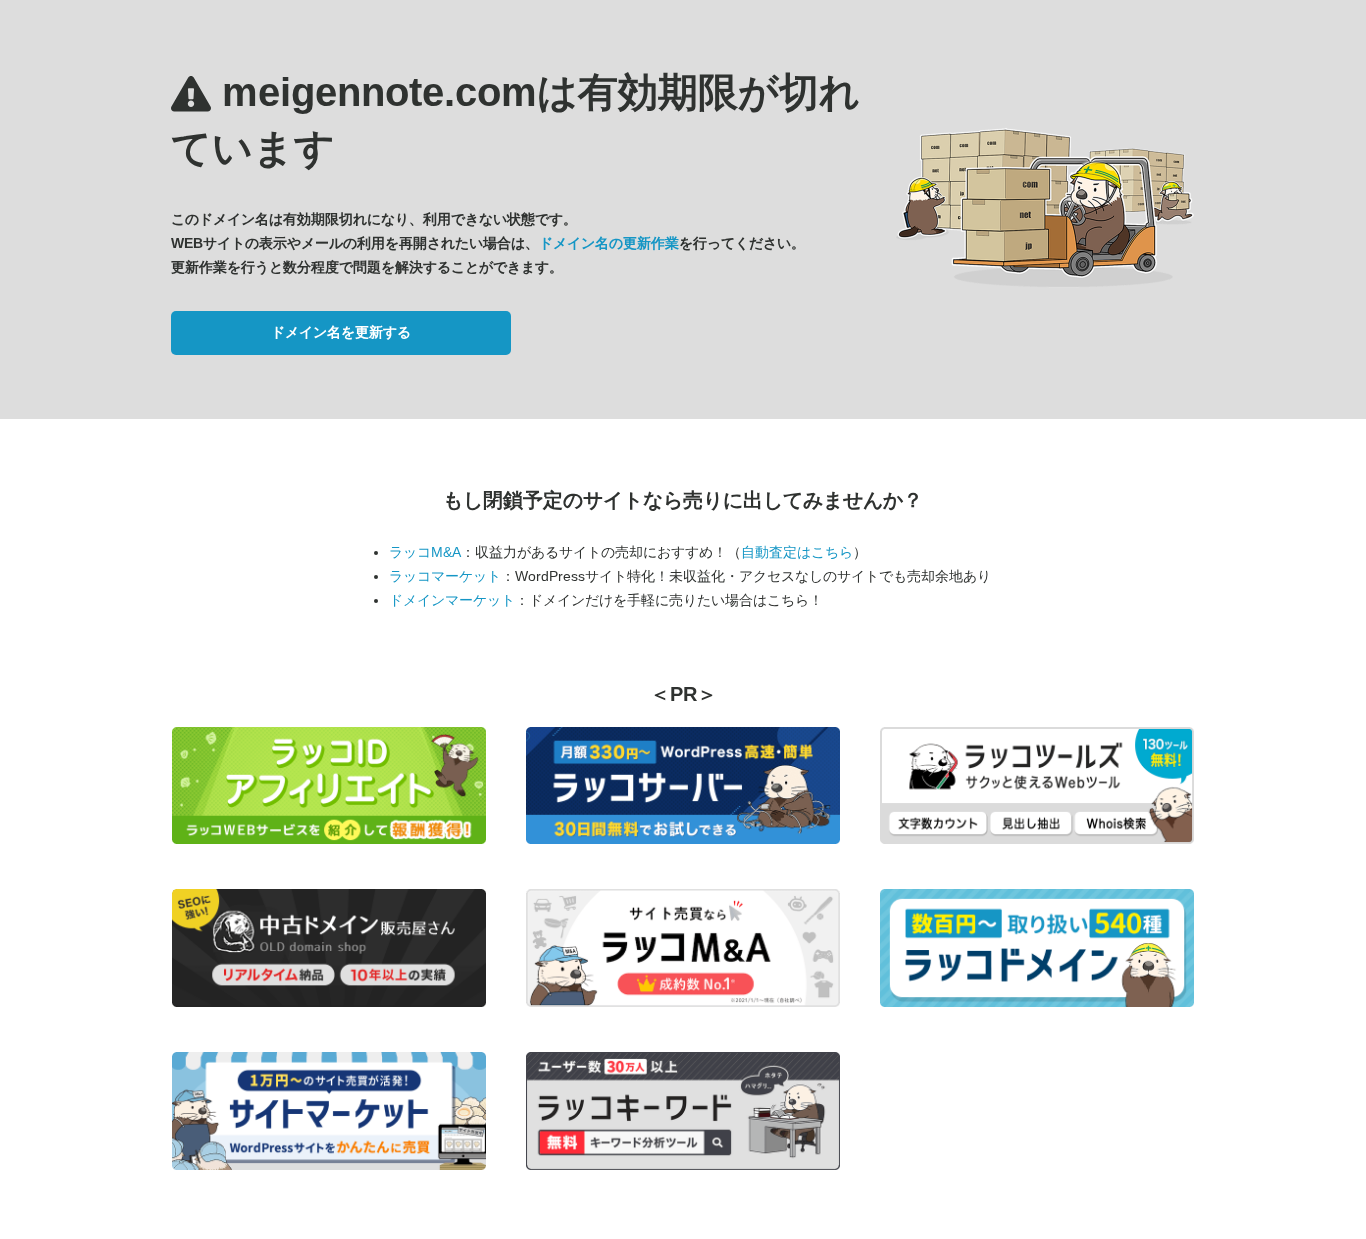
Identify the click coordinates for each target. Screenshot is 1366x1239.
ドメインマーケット (452, 600)
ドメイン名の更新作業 (609, 243)
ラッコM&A (425, 552)
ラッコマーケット (445, 576)
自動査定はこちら (797, 552)
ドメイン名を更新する (341, 332)
